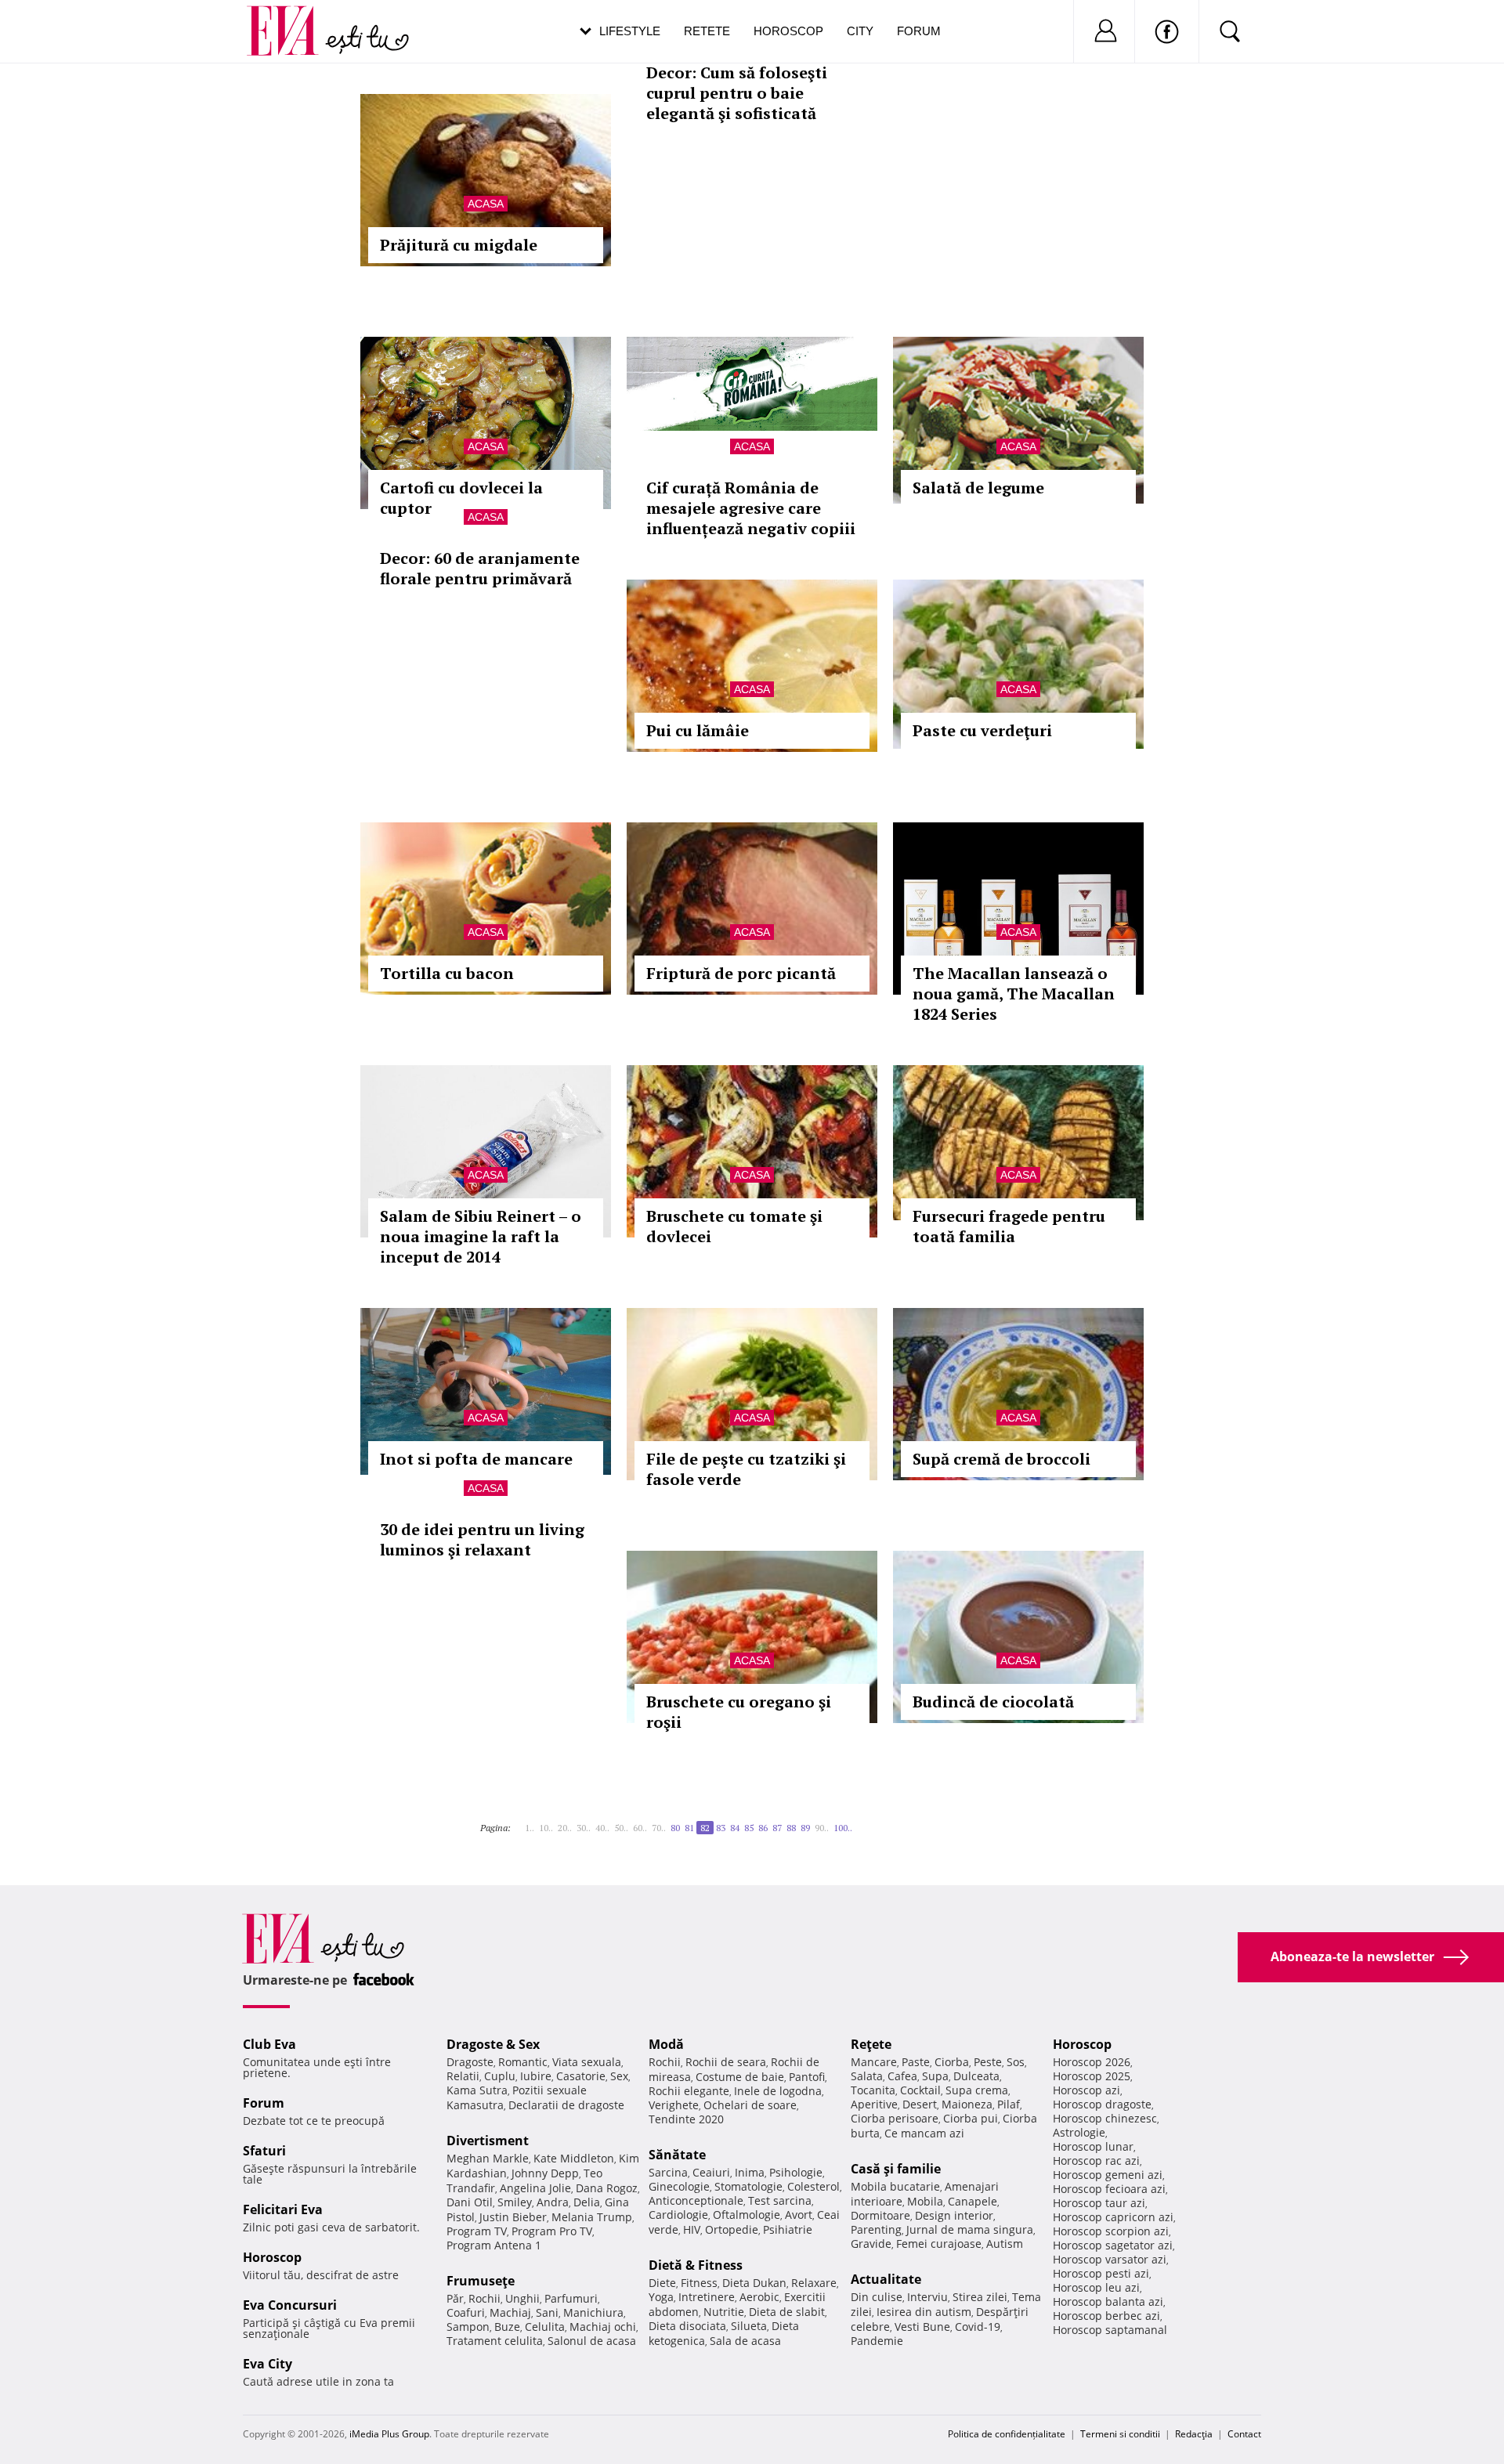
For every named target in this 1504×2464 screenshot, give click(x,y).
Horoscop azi (1086, 2090)
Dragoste (470, 2062)
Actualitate (886, 2279)
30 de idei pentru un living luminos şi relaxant (482, 1539)
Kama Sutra (477, 2090)
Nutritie (724, 2312)
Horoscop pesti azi (1101, 2273)
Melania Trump (592, 2217)
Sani (547, 2312)
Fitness (699, 2283)
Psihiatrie (788, 2229)
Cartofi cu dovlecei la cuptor (461, 498)
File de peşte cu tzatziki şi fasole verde (746, 1469)
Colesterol (813, 2186)
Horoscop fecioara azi (1109, 2189)
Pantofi (807, 2077)
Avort (799, 2215)
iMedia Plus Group (389, 2434)
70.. (659, 1828)
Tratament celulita (495, 2341)
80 (675, 1828)
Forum (919, 31)
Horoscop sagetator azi (1113, 2245)
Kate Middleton (574, 2158)
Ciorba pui (971, 2118)
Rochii (484, 2298)
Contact (1244, 2434)
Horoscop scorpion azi (1111, 2231)
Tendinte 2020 (686, 2119)
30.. (584, 1828)
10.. (546, 1828)
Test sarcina (780, 2200)
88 (791, 1828)
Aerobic (759, 2297)
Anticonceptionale (696, 2200)
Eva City (268, 2364)
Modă (666, 2044)
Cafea (902, 2076)
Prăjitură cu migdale (459, 245)
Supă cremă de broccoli (1001, 1459)
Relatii (463, 2076)
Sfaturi (264, 2151)
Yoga (661, 2297)
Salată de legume (978, 488)
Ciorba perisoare (895, 2118)
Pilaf (1009, 2104)
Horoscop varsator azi (1110, 2259)
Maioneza (967, 2104)
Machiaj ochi (603, 2327)
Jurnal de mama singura (970, 2229)
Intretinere (707, 2297)
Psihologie (796, 2172)
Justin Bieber (513, 2217)
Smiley (515, 2202)
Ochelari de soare (750, 2105)
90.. (822, 1828)
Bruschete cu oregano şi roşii (739, 1712)
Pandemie (877, 2341)
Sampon (468, 2327)
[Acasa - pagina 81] (520, 1822)
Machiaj (510, 2312)
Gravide (871, 2244)
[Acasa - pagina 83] (857, 1822)
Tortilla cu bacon (447, 973)
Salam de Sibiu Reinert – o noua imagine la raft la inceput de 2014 (481, 1236)
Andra (553, 2202)
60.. (640, 1828)
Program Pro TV (552, 2231)
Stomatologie (748, 2186)
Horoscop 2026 (1092, 2062)
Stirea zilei (980, 2297)
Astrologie (1079, 2132)
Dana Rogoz (607, 2188)
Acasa (486, 204)
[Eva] (292, 18)
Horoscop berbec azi (1106, 2316)
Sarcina (668, 2172)
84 (735, 1828)
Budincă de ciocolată (993, 1702)
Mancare (874, 2062)
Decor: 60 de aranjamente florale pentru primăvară (480, 568)
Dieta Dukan (754, 2283)
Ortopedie (732, 2229)
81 (689, 1828)
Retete (707, 31)
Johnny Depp (545, 2173)
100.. (843, 1828)
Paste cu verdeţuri (982, 730)
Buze (507, 2327)
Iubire (536, 2076)
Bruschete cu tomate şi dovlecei (734, 1226)
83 (721, 1828)
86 (763, 1828)
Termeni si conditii (1120, 2434)
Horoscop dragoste (1102, 2104)
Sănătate (677, 2155)
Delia (587, 2202)
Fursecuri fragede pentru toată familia (1009, 1226)
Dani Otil (470, 2202)
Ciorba (952, 2062)
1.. (530, 1828)
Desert (920, 2104)
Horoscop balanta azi (1108, 2301)
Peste (988, 2062)
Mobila (925, 2201)
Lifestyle (630, 31)
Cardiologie (678, 2215)
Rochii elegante (689, 2091)
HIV (692, 2229)
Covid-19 (978, 2327)
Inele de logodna (778, 2091)
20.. (565, 1828)
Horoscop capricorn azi (1113, 2217)
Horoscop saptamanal (1110, 2330)
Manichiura (593, 2312)
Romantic (523, 2062)
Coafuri (466, 2312)
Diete (662, 2283)
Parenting (876, 2229)
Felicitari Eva (283, 2209)
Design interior (954, 2215)
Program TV (477, 2231)
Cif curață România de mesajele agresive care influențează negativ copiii (751, 508)
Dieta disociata (687, 2326)
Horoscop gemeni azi (1108, 2175)
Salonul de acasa (592, 2341)
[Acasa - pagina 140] (862, 1822)
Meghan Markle (488, 2158)
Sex (619, 2076)
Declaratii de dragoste (566, 2105)
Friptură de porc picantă (741, 973)
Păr (455, 2298)
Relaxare (814, 2283)
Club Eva (269, 2044)
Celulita (545, 2327)
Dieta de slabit (787, 2312)
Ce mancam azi (924, 2133)
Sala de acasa (745, 2341)
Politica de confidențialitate (1007, 2434)
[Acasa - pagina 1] (515, 1822)
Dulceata (976, 2076)
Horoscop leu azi (1096, 2287)
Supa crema (977, 2090)
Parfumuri (571, 2298)
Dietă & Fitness (696, 2265)
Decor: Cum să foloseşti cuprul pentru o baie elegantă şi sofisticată (737, 93)
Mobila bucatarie (895, 2186)
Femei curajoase (939, 2244)
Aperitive (874, 2104)
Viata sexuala (587, 2062)
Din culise (877, 2297)
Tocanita (873, 2090)
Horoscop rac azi (1096, 2161)
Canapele (973, 2201)
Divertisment (488, 2141)
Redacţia (1194, 2434)
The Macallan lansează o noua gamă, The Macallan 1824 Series (1014, 994)
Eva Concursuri (290, 2305)
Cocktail (920, 2090)
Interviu (927, 2297)
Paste (916, 2062)
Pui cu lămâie (698, 730)
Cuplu (500, 2076)
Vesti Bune (922, 2327)
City (860, 31)
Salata (867, 2076)
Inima (750, 2172)
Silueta (749, 2326)
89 (805, 1828)
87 (777, 1828)
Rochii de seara (726, 2062)
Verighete (674, 2105)
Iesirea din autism (924, 2312)
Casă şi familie (896, 2169)
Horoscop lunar (1093, 2146)
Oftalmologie (747, 2215)
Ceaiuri (711, 2172)
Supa (935, 2076)
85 (749, 1828)
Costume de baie (740, 2077)
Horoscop (788, 31)
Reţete (871, 2044)
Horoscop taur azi (1099, 2203)
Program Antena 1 (494, 2245)
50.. (621, 1828)
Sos (1016, 2062)
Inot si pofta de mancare (476, 1459)
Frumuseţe (481, 2281)
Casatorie (581, 2076)
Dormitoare (880, 2215)
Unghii (522, 2298)
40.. (602, 1828)
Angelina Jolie (535, 2188)
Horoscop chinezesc (1105, 2118)
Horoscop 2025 (1092, 2076)
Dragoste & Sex (493, 2044)
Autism (1005, 2244)
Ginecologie (679, 2186)
